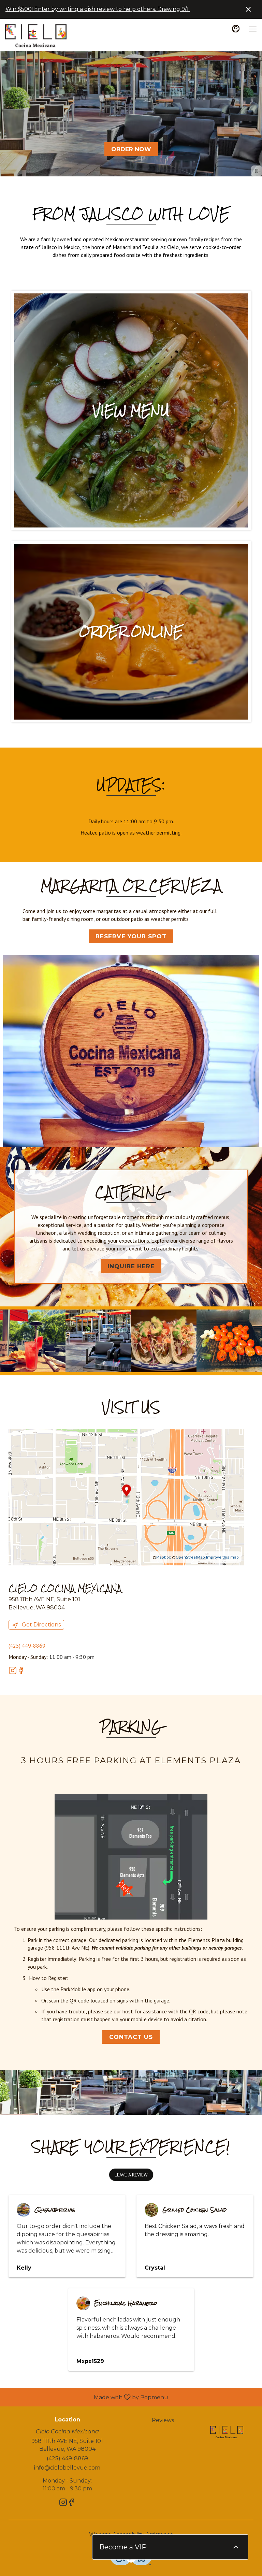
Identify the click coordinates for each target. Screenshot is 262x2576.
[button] (33, 1341)
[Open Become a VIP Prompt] (236, 2547)
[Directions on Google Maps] (126, 1496)
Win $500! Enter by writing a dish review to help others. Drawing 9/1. (98, 9)
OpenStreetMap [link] (190, 1557)
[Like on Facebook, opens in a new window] (21, 1672)
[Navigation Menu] (253, 29)
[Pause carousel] (257, 171)
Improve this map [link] (222, 1557)
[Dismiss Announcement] (248, 9)
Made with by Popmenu (87, 2397)
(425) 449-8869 (67, 2458)
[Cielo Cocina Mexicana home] (36, 36)
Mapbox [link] (164, 1557)
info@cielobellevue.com (67, 2468)
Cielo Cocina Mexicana (227, 2432)
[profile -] (236, 29)
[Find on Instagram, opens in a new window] (13, 1672)
